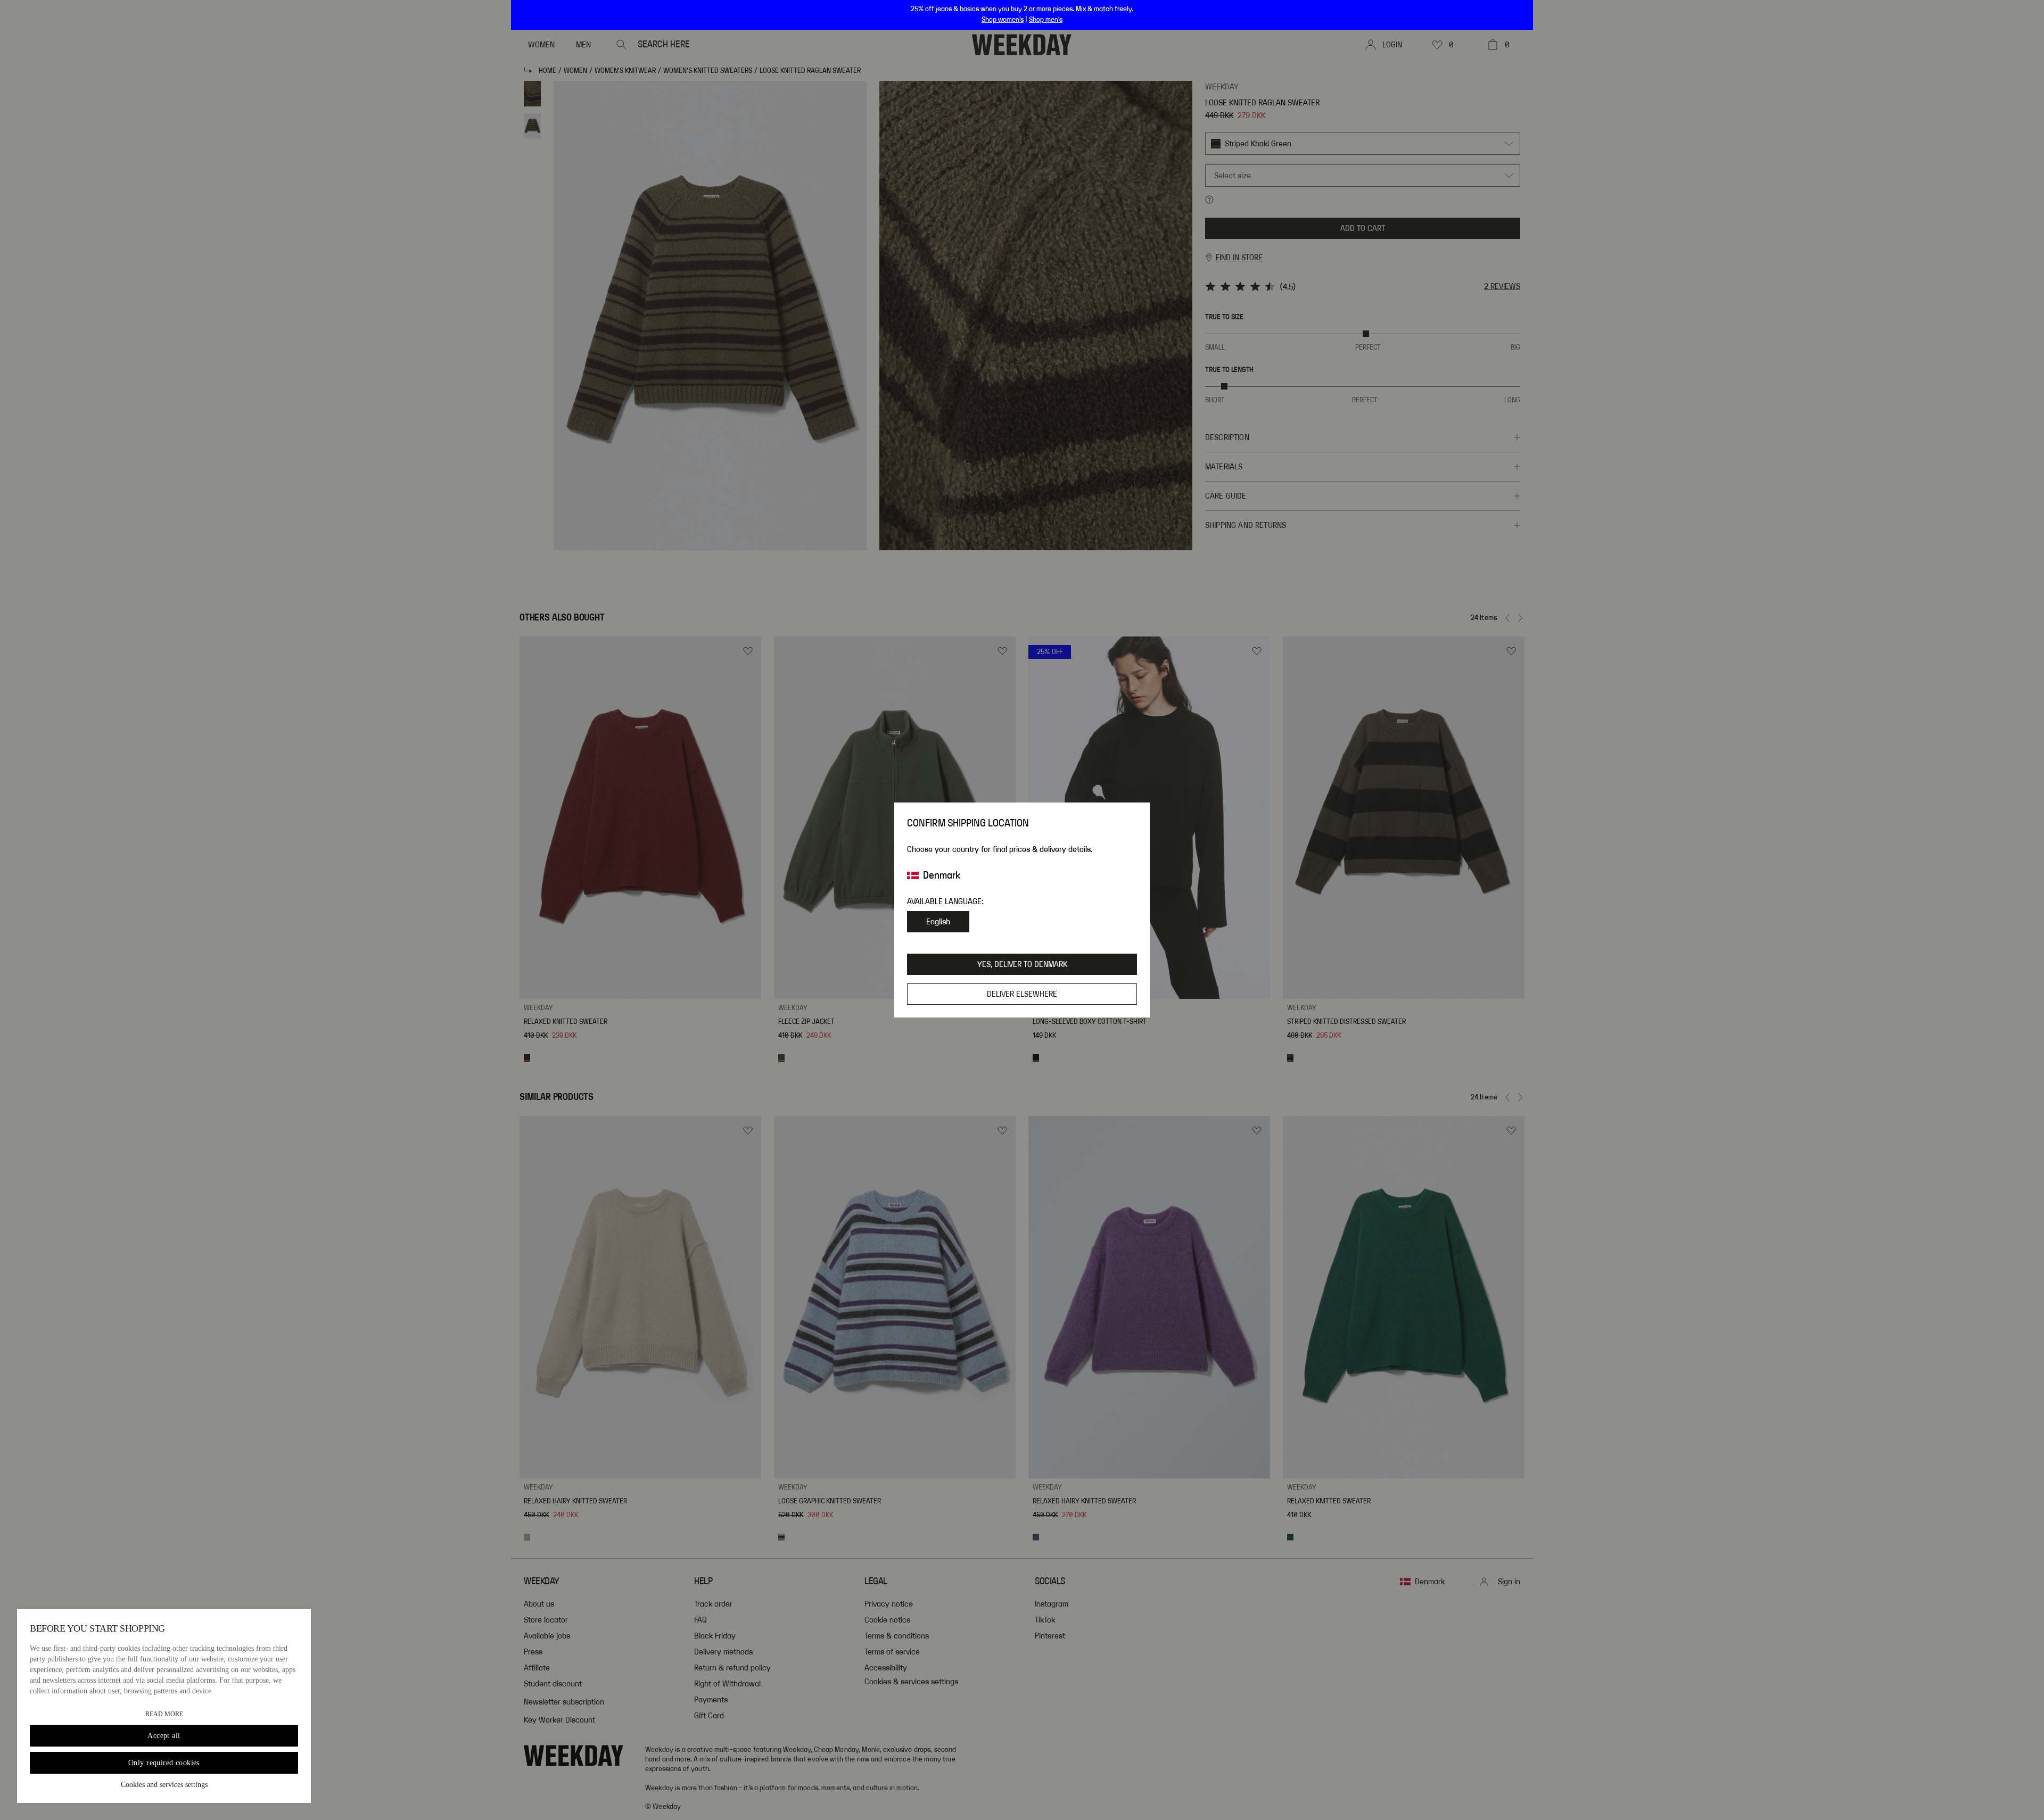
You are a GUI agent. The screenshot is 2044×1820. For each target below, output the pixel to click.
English (938, 922)
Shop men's (1046, 20)
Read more (164, 1714)
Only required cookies (164, 1763)
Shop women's (1003, 20)
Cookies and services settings (164, 1785)
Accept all (164, 1736)
